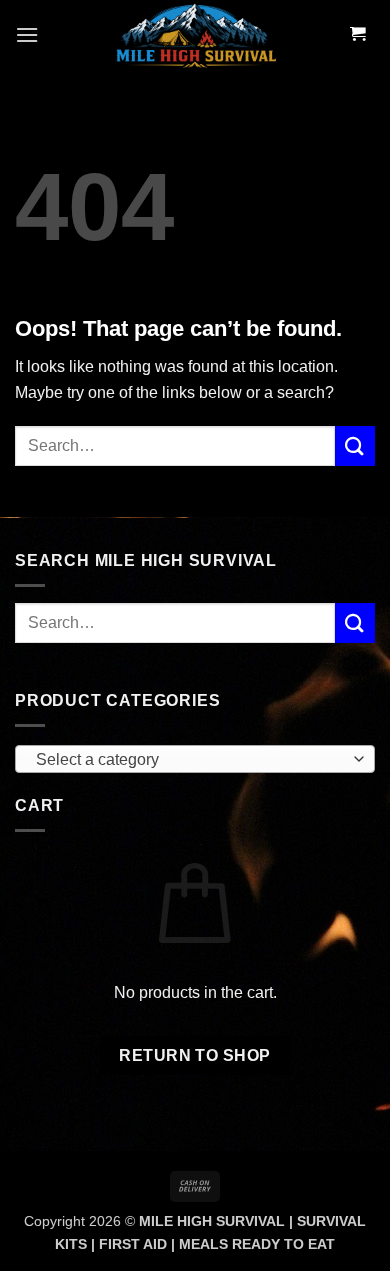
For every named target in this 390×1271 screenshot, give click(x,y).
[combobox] (195, 759)
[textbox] (190, 760)
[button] (27, 34)
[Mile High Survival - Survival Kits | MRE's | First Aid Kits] (195, 35)
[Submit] (355, 445)
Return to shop (195, 1055)
